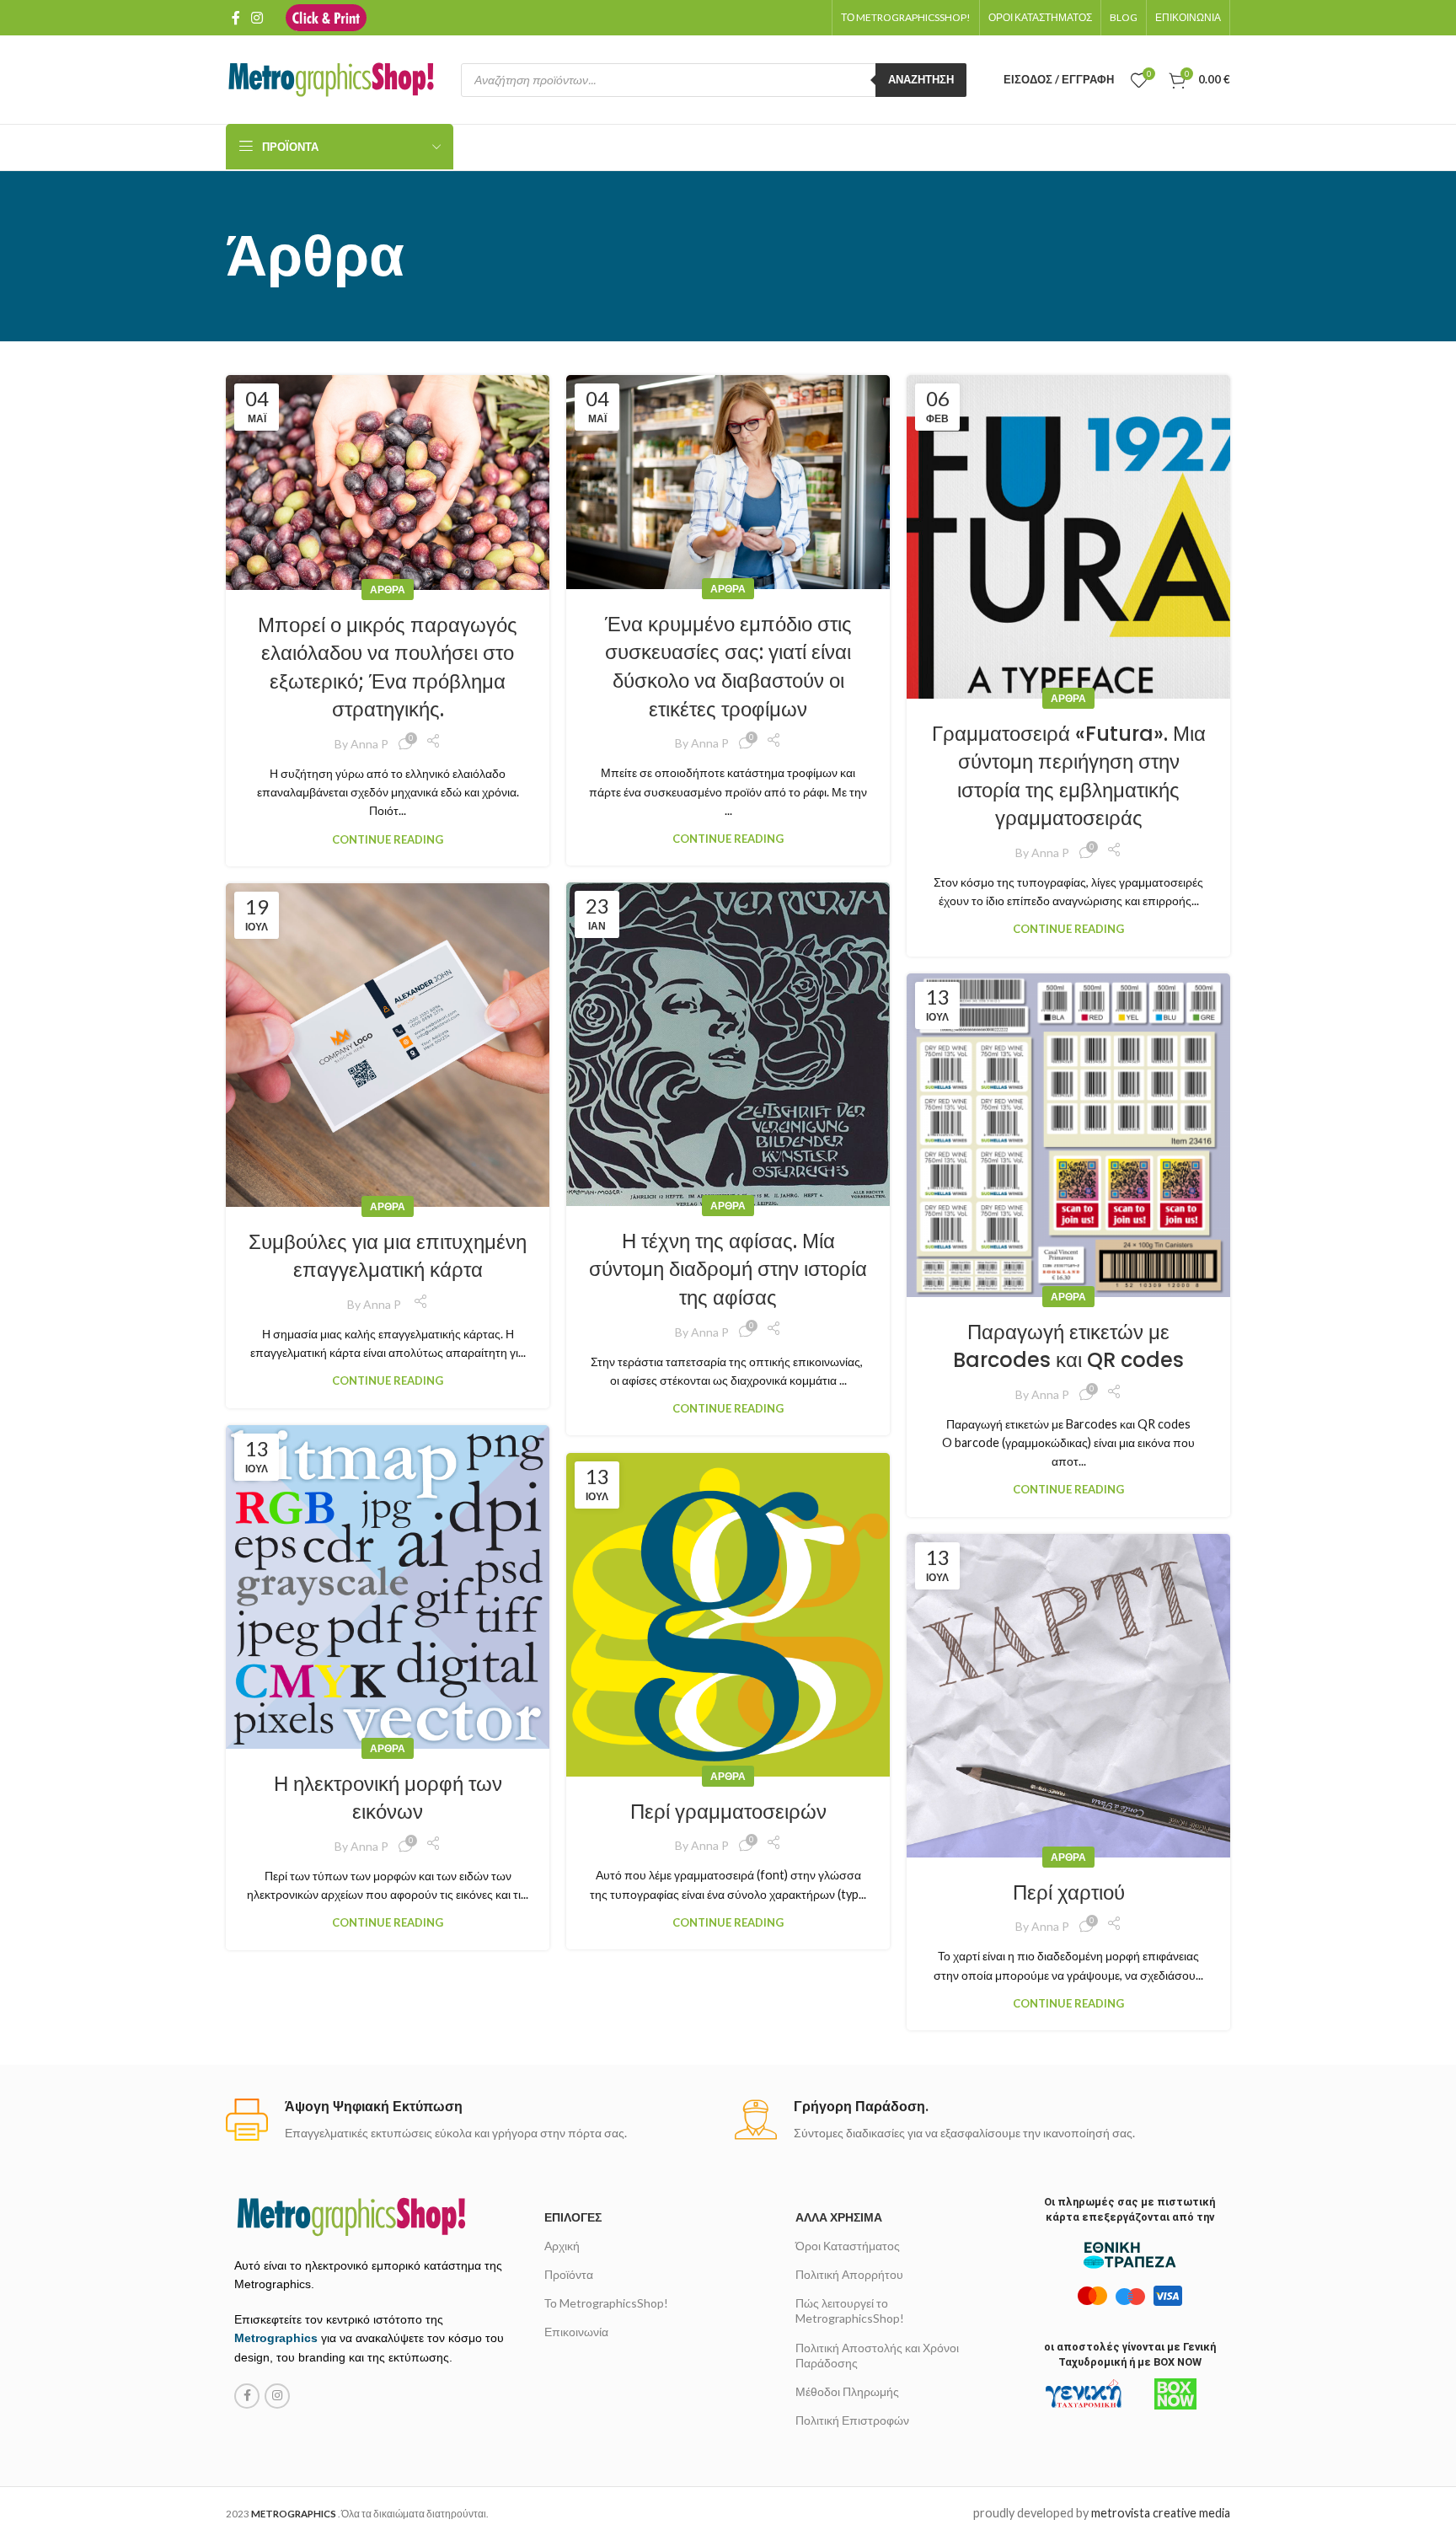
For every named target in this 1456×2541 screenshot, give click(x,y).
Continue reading (388, 839)
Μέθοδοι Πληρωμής (847, 2391)
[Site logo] (326, 16)
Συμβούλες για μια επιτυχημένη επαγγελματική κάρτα (388, 1256)
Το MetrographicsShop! (606, 2303)
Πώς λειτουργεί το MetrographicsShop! (850, 2310)
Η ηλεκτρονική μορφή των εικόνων (388, 1798)
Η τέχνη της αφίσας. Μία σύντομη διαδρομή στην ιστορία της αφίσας (728, 1269)
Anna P (369, 744)
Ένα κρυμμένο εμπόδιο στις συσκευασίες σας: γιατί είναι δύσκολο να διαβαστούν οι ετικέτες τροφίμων (728, 667)
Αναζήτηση (921, 79)
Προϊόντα (569, 2274)
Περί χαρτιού (1069, 1892)
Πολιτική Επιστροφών (852, 2420)
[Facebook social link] (236, 18)
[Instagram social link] (257, 18)
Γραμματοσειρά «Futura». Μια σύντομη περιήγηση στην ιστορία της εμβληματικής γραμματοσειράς (1069, 776)
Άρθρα (388, 590)
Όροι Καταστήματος (848, 2246)
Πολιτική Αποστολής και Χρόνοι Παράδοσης (877, 2355)
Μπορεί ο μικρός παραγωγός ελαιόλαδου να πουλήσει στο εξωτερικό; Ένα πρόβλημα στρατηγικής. (388, 667)
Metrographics (276, 2338)
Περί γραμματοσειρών (728, 1812)
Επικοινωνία (576, 2332)
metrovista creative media (1161, 2513)
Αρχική (562, 2246)
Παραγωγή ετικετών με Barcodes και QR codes (1068, 1346)
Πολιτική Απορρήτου (849, 2274)
